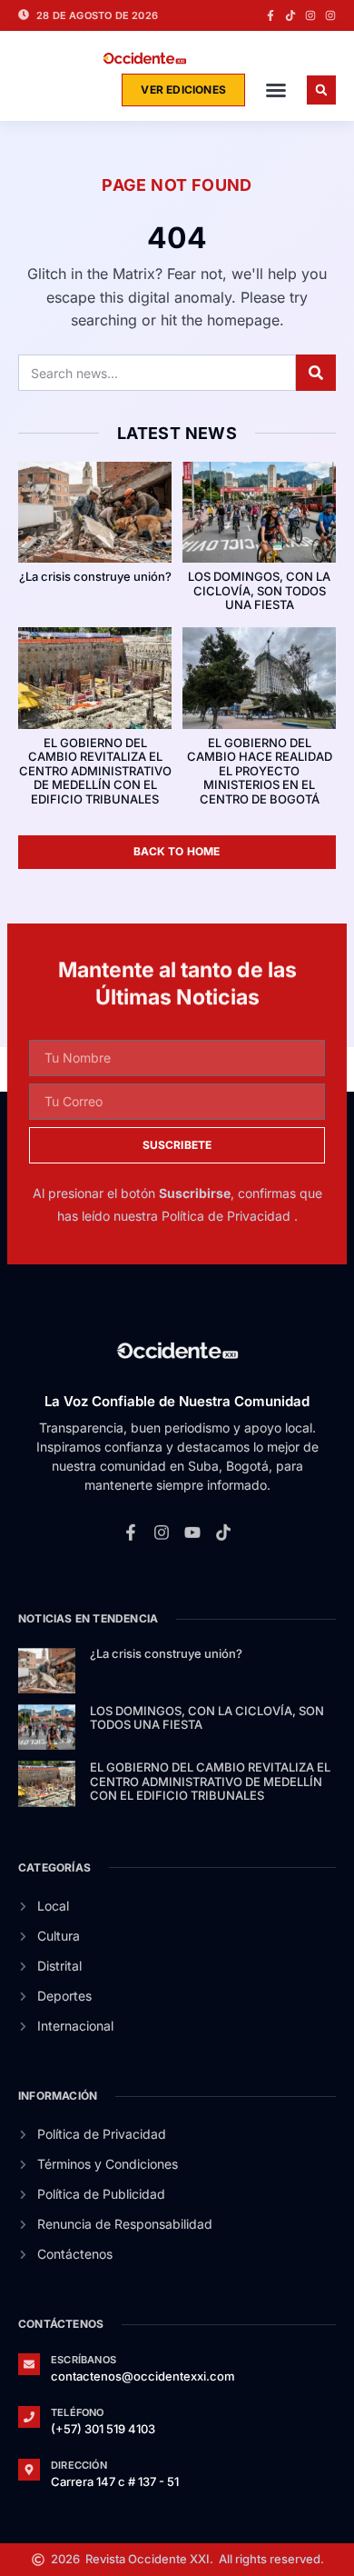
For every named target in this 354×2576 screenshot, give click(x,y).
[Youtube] (192, 1532)
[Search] (316, 373)
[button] (276, 90)
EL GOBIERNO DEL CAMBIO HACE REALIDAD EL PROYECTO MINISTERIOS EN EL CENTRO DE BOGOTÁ (260, 771)
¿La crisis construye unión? (95, 576)
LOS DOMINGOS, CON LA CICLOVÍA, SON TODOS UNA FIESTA (259, 590)
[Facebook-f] (270, 15)
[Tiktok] (290, 15)
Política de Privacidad (228, 1216)
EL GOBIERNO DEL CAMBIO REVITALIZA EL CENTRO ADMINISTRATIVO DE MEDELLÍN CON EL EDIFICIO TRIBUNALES (95, 771)
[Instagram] (310, 15)
